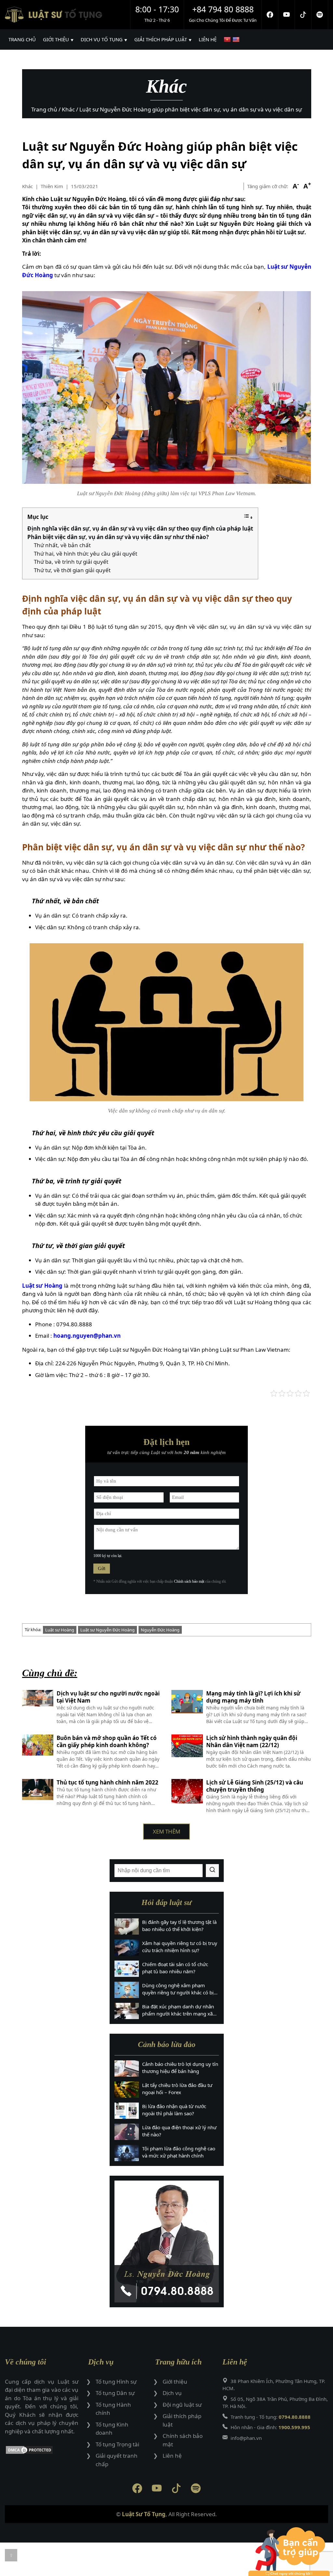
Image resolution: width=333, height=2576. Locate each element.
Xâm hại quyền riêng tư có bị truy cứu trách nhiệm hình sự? (180, 1947)
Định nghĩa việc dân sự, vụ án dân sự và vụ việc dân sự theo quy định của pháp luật (140, 528)
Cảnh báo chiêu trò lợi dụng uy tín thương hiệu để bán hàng (180, 2068)
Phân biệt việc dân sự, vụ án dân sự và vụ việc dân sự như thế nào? (118, 537)
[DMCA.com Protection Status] (42, 2451)
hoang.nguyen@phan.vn (87, 1336)
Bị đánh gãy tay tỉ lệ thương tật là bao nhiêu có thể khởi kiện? (179, 1926)
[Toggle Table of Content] (248, 517)
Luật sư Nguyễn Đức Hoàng (107, 1630)
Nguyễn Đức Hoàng (160, 1630)
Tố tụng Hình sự (116, 2382)
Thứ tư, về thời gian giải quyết (72, 570)
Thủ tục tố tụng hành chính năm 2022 (107, 1783)
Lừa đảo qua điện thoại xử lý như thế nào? (179, 2131)
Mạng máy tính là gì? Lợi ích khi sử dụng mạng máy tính (253, 1697)
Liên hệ (172, 2456)
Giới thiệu (175, 2382)
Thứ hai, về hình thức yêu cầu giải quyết (86, 554)
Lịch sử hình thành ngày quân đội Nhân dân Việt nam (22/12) (252, 1742)
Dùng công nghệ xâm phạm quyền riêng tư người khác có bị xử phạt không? (178, 1989)
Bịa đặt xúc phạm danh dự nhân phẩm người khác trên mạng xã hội (178, 2010)
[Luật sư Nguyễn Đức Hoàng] (167, 2241)
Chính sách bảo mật (189, 1581)
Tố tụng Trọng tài (117, 2444)
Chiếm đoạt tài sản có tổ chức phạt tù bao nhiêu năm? (175, 1968)
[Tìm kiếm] (212, 1871)
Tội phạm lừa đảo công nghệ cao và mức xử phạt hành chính (179, 2152)
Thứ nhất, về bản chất (62, 545)
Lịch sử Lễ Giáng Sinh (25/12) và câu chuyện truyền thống (255, 1786)
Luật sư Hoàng (42, 1286)
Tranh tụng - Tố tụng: (271, 2417)
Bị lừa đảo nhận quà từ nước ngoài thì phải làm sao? (174, 2110)
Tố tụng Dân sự (115, 2393)
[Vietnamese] (228, 39)
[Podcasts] (320, 15)
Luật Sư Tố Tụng (144, 2514)
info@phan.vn (246, 2438)
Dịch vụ (172, 2393)
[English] (237, 39)
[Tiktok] (303, 15)
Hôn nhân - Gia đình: (270, 2427)
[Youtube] (287, 15)
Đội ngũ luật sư (182, 2405)
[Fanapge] (270, 15)
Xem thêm (166, 1831)
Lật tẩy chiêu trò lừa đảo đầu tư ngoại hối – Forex (177, 2089)
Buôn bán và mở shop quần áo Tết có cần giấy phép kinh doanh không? (107, 1742)
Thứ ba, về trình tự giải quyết (71, 562)
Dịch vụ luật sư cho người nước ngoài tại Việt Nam (108, 1697)
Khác (27, 186)
